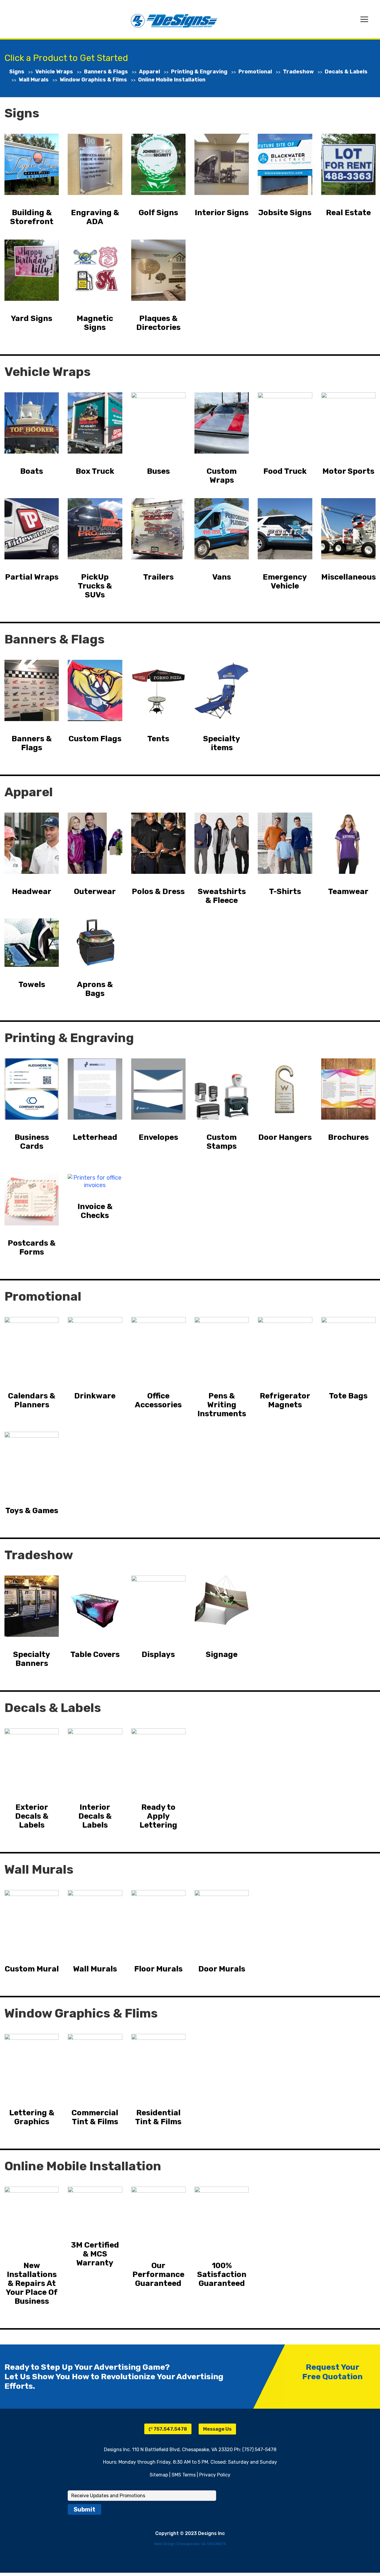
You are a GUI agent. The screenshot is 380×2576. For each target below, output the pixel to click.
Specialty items (222, 743)
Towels (32, 985)
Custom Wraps (222, 476)
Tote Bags (348, 1396)
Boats (32, 471)
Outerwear (95, 892)
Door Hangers (285, 1137)
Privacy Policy (215, 2475)
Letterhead (95, 1137)
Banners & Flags (106, 72)
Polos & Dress (158, 892)
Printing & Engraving (199, 72)
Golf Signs (158, 213)
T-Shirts (285, 892)
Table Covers (95, 1655)
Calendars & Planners (32, 1400)
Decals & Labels (346, 72)
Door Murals (222, 1969)
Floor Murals (158, 1969)
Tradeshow (298, 72)
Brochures (348, 1137)
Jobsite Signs (285, 213)
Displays (158, 1655)
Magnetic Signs (95, 323)
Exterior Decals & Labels (32, 1816)
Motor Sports (348, 471)
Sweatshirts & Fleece (222, 896)
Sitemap (159, 2475)
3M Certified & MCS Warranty (95, 2254)
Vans (222, 577)
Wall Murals (34, 80)
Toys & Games (32, 1511)
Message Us (217, 2429)
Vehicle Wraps (54, 72)
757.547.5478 (170, 2429)
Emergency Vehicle (285, 582)
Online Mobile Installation (172, 80)
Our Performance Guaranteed (158, 2275)
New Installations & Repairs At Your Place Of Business (32, 2284)
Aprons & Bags (95, 989)
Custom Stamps (222, 1142)
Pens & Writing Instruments (222, 1405)
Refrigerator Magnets (285, 1400)
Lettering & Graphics (32, 2117)
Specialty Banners (32, 1659)
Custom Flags (95, 739)
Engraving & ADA (95, 217)
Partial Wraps (32, 577)
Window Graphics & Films (93, 80)
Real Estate (348, 213)
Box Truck (95, 471)
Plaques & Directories (158, 323)
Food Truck (285, 471)
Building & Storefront (32, 217)
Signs (17, 72)
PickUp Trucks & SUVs (95, 586)
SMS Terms (184, 2475)
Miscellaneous (349, 577)
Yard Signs (32, 319)
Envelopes (158, 1137)
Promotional (255, 72)
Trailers (158, 577)
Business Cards (32, 1142)
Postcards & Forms (32, 1248)
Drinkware (95, 1396)
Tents (158, 739)
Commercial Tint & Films (95, 2117)
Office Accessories (158, 1400)
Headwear (32, 892)
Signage (222, 1655)
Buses (158, 471)
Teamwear (348, 892)
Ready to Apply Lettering (158, 1816)
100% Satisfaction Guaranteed (222, 2275)
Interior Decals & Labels (95, 1816)
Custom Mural (32, 1969)
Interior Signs (222, 213)
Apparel (149, 72)
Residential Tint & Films (158, 2117)
